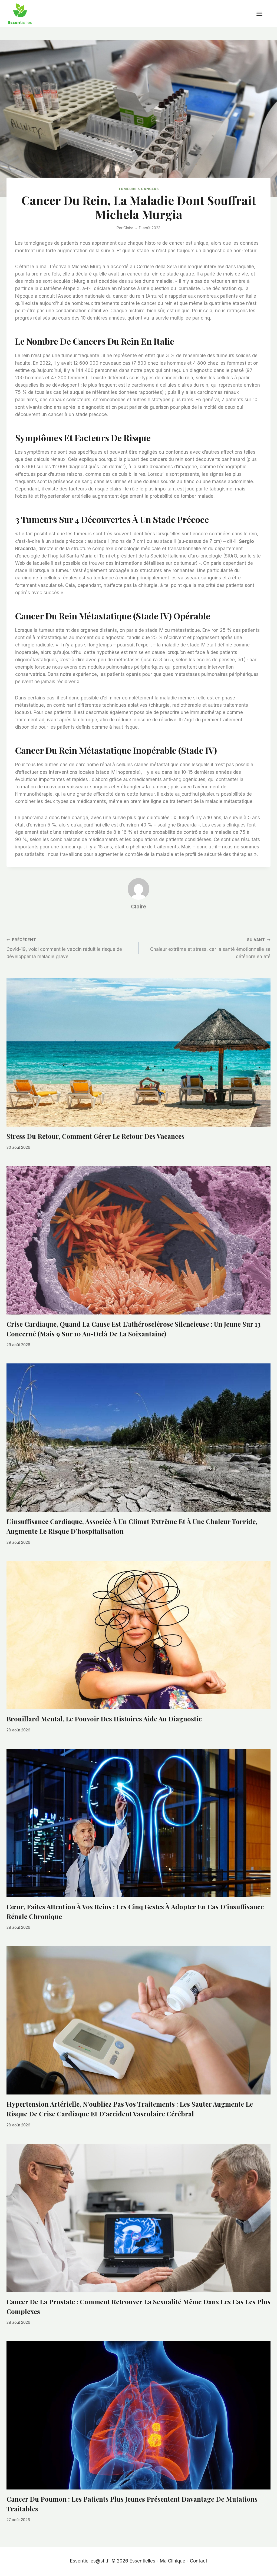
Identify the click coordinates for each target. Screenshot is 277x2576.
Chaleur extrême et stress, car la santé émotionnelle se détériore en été (210, 948)
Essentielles (142, 2561)
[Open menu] (262, 14)
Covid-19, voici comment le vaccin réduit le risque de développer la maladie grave (64, 948)
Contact (199, 2561)
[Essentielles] (20, 14)
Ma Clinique (173, 2561)
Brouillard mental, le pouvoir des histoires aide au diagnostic (104, 1719)
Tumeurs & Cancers (138, 189)
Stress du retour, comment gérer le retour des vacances (95, 1136)
